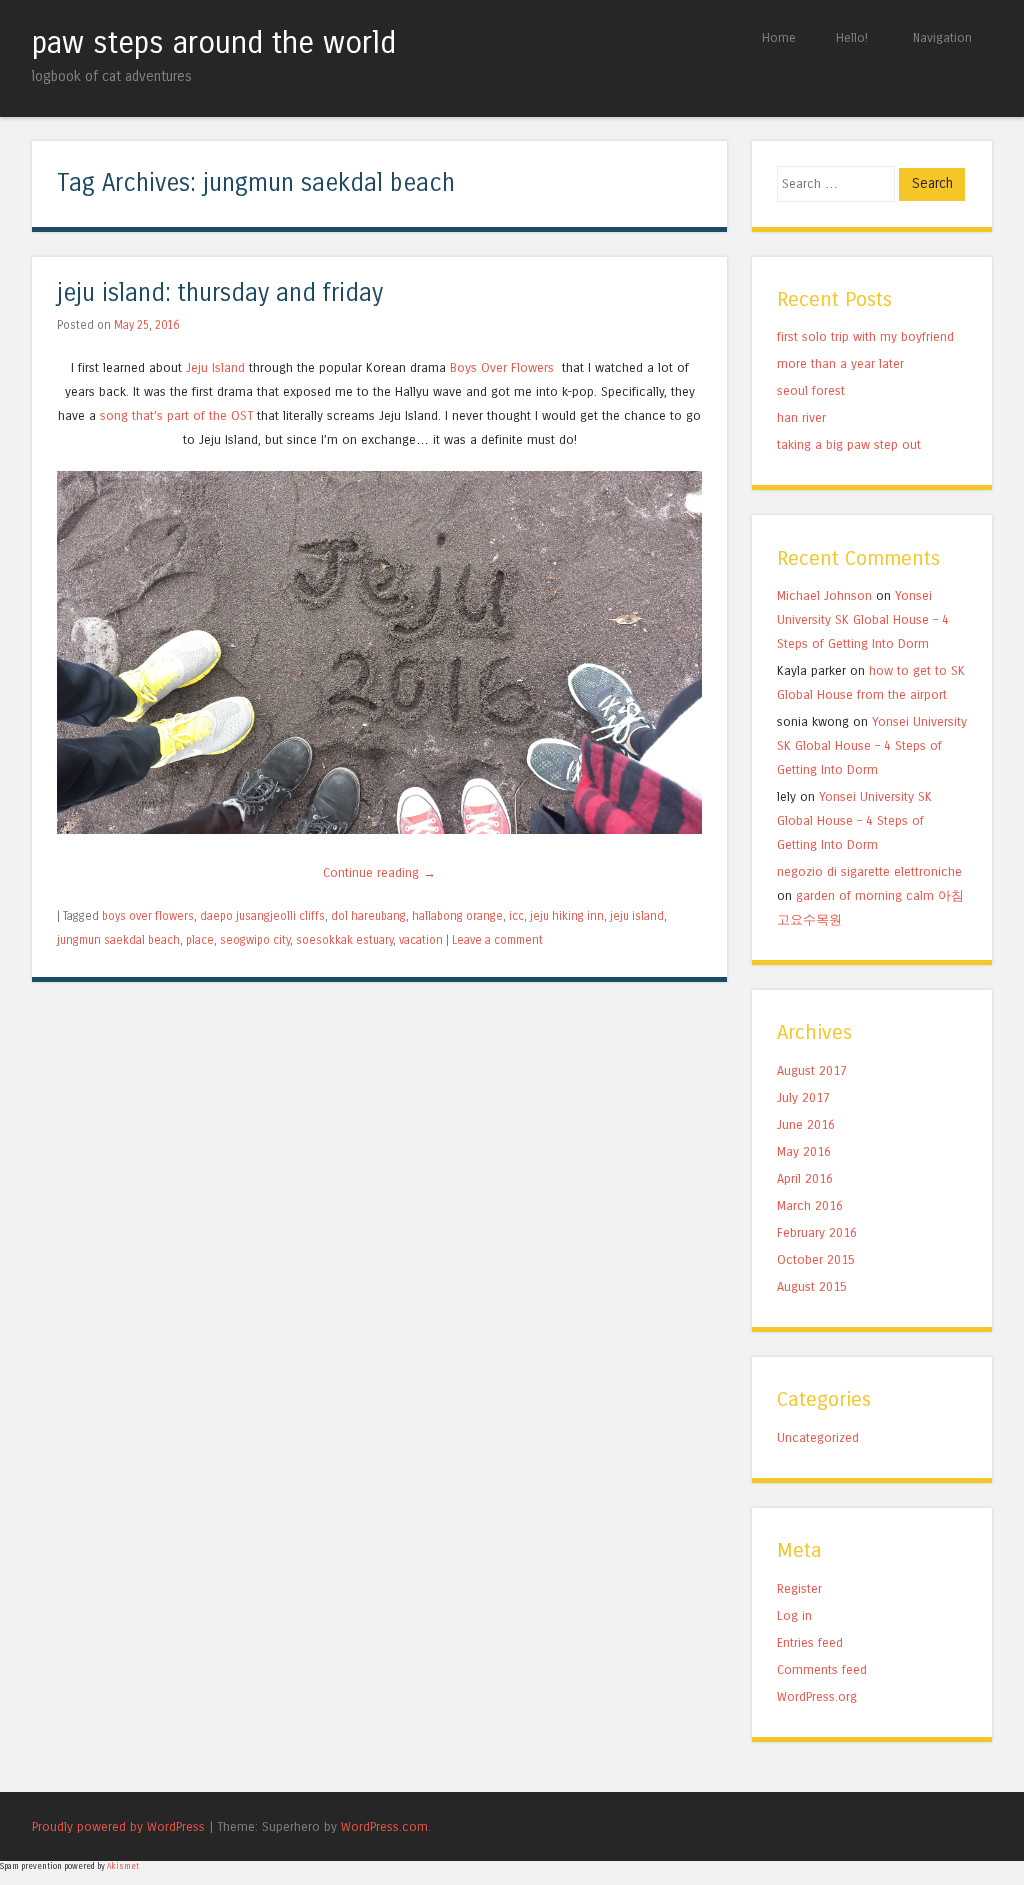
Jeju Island (215, 367)
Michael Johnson (824, 595)
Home (779, 37)
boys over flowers (148, 916)
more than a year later (840, 363)
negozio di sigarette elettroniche (869, 871)
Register (799, 1588)
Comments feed (822, 1669)
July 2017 (803, 1097)
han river (801, 417)
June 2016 (806, 1124)
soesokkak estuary (344, 940)
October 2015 (816, 1259)
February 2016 (817, 1232)
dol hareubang (368, 916)
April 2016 (805, 1178)
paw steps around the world (214, 43)
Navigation (942, 37)
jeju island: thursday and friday (220, 293)
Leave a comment (497, 940)
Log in (794, 1615)
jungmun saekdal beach (118, 940)
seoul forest (811, 390)
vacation (421, 940)
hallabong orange (457, 916)
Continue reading (379, 872)
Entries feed (810, 1642)
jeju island (637, 916)
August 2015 (812, 1286)
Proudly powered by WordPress (118, 1826)
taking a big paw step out (849, 444)
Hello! (852, 37)
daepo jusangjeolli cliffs (262, 916)
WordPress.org (817, 1696)
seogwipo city (255, 940)
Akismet (123, 1866)
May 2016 (804, 1151)
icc (516, 916)
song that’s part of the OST (176, 415)
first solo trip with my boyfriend (865, 336)
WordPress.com (384, 1826)
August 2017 (812, 1070)
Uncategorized (818, 1437)
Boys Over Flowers (504, 367)
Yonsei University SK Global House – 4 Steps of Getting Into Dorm (863, 619)
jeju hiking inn (567, 916)
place (200, 940)
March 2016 (810, 1205)
